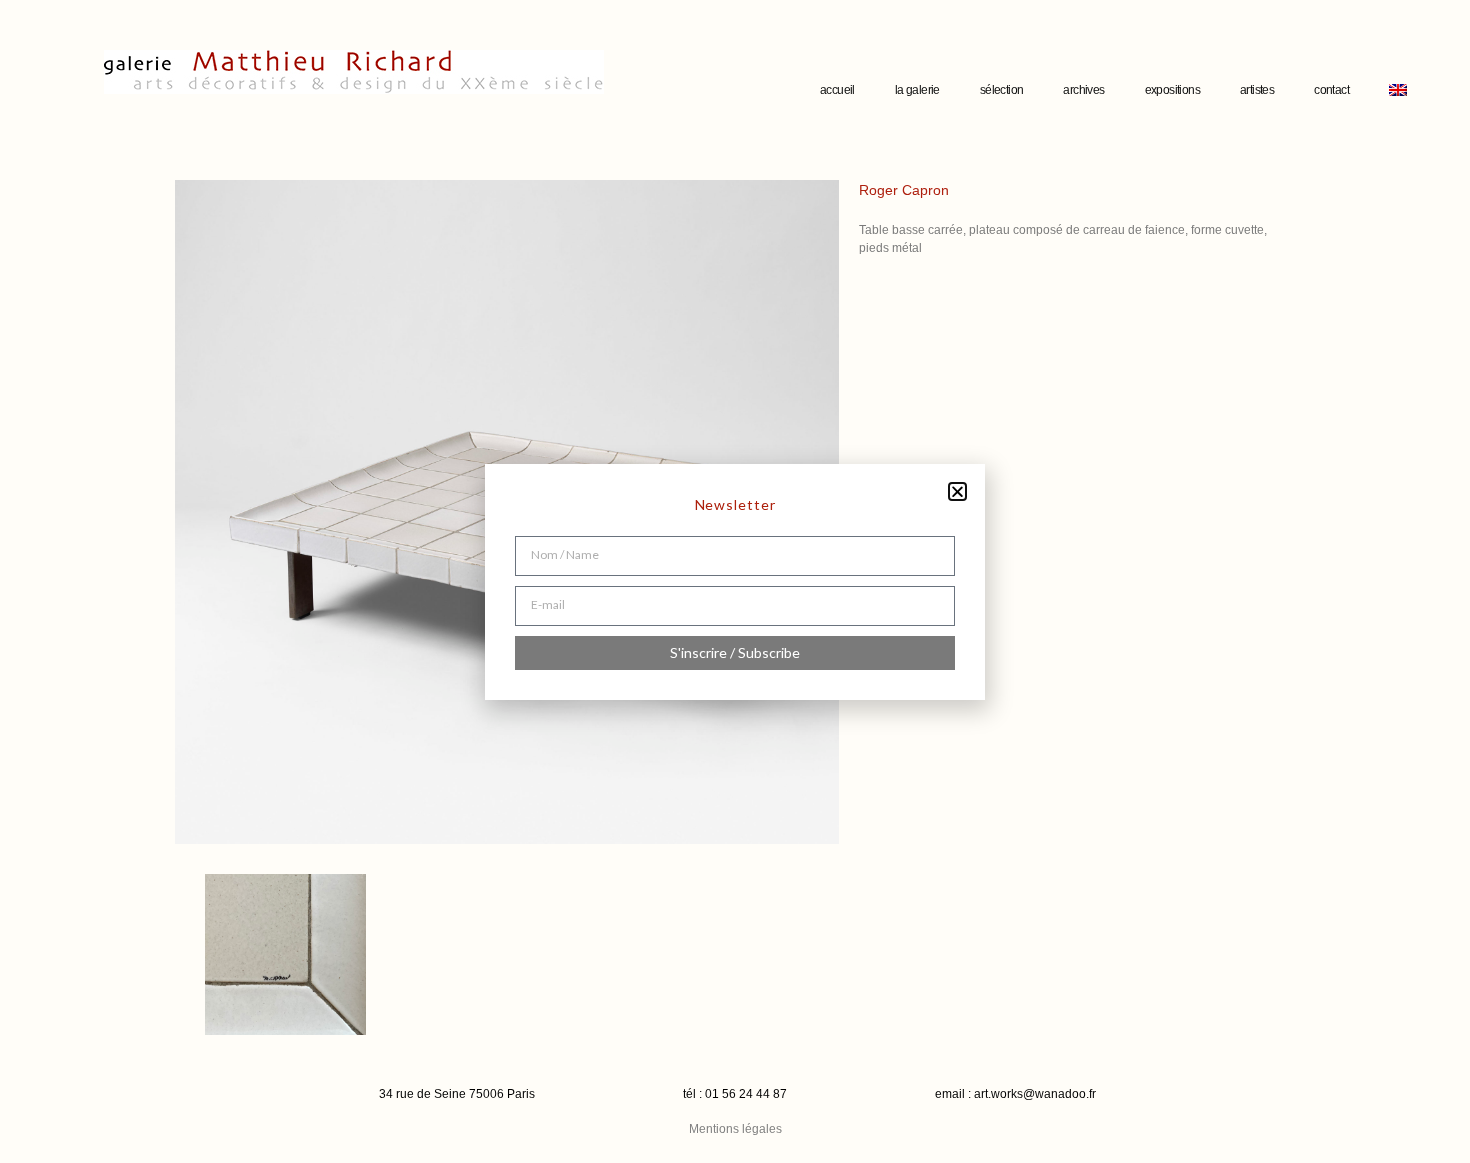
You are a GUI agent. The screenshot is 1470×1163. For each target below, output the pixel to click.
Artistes (1257, 90)
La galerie (917, 90)
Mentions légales (735, 1129)
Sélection (1002, 90)
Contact (1331, 90)
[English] (1398, 90)
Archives (1083, 90)
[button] (957, 491)
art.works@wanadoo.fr (1035, 1094)
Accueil (837, 90)
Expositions (1172, 90)
